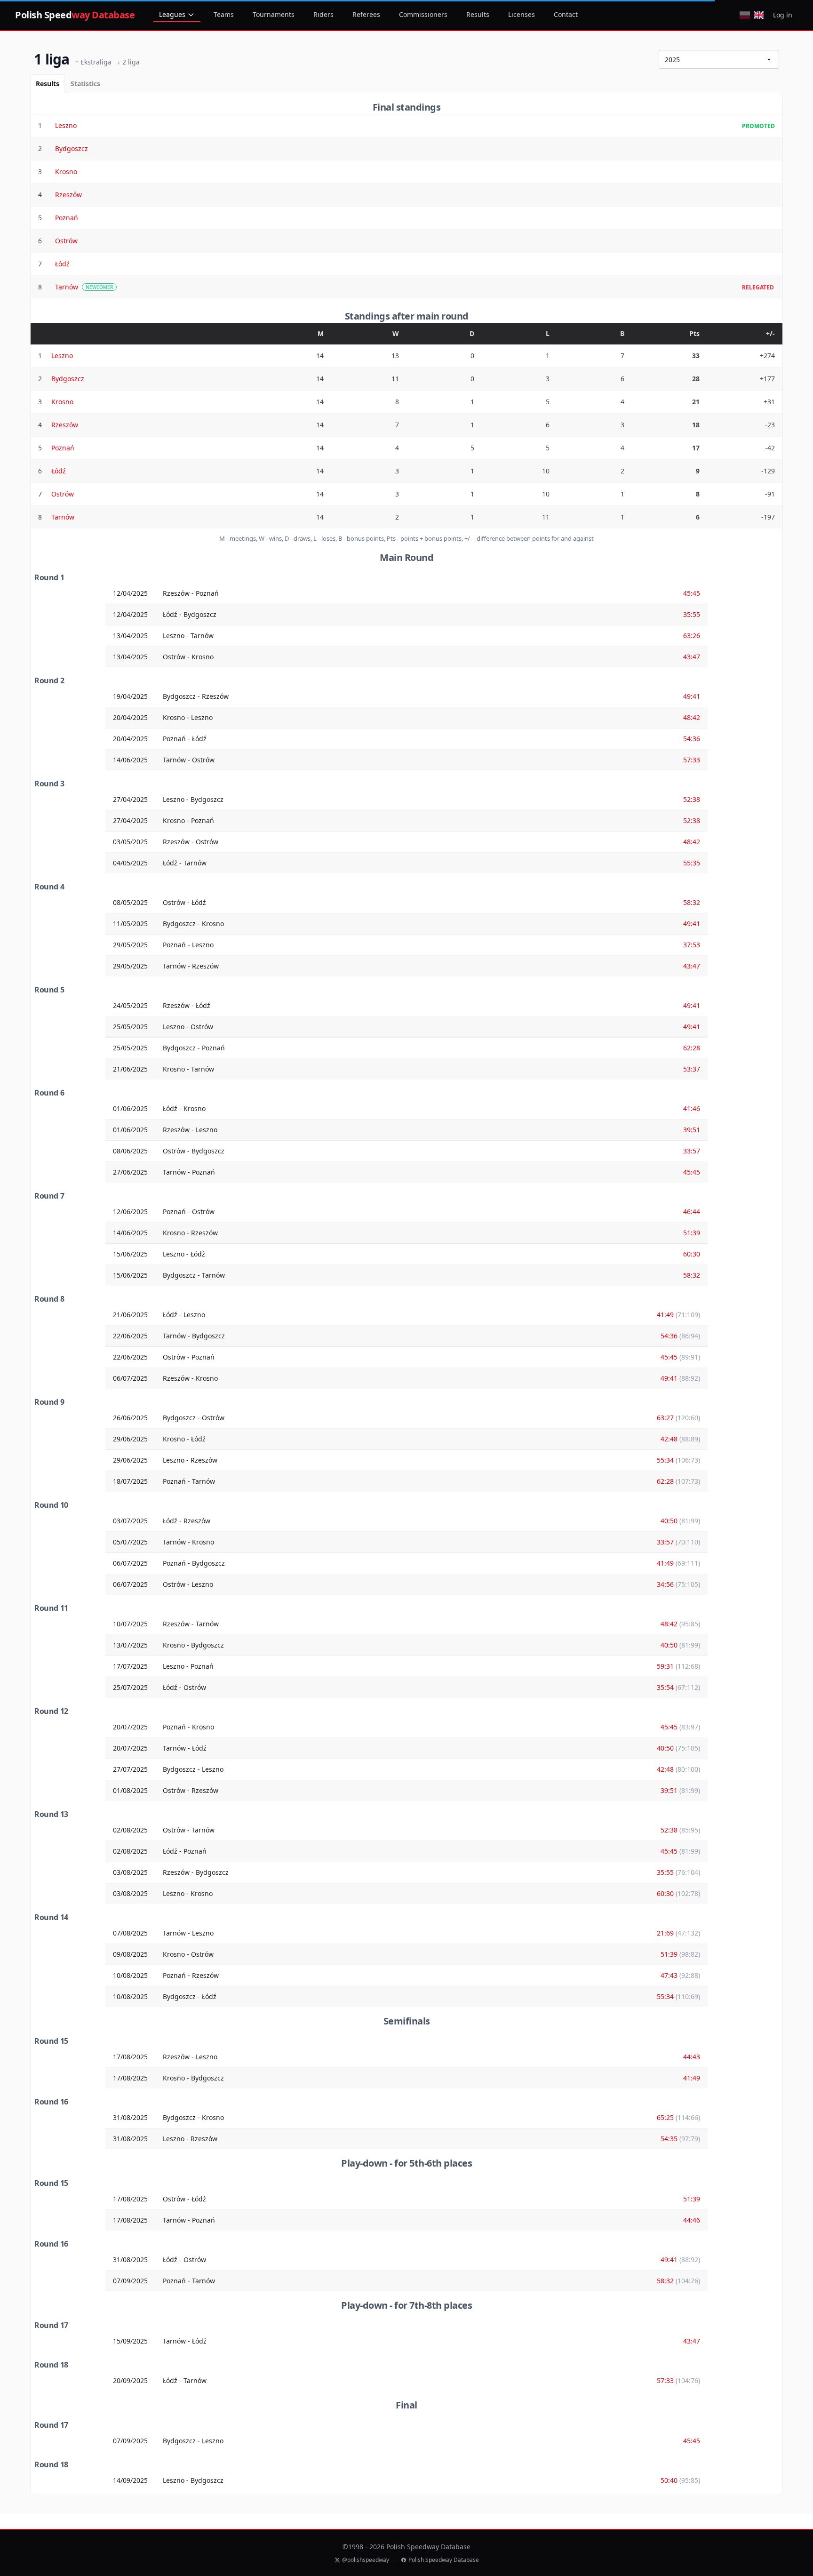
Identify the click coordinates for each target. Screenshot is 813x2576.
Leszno (66, 125)
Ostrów (66, 241)
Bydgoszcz (72, 148)
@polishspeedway (366, 2560)
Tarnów (67, 287)
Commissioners (423, 14)
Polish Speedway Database (444, 2560)
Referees (366, 14)
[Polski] (745, 15)
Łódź (62, 264)
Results (478, 14)
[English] (759, 15)
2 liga (128, 62)
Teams (224, 14)
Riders (323, 14)
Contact (566, 14)
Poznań (67, 218)
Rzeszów (68, 195)
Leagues (172, 14)
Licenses (522, 14)
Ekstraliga (93, 62)
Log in (783, 15)
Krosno (66, 172)
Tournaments (274, 14)
